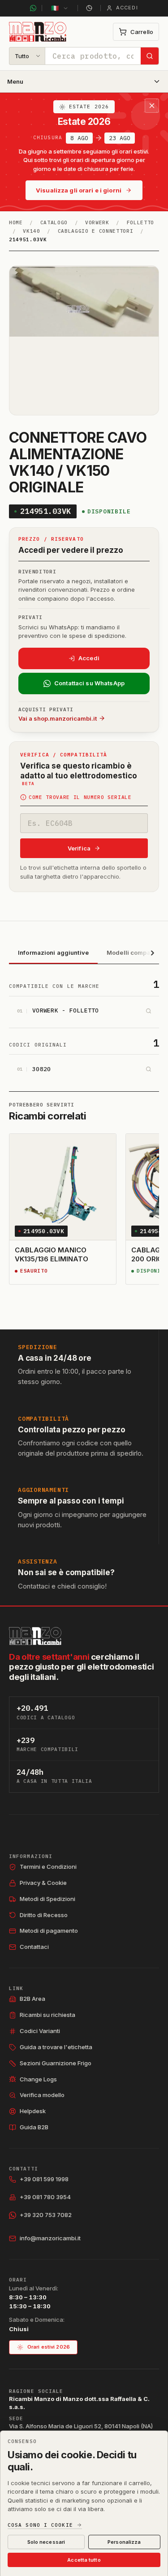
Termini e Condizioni (48, 1867)
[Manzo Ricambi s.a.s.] (35, 1636)
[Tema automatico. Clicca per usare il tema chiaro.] (89, 8)
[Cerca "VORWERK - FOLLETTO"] (148, 1011)
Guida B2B (34, 2127)
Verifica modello (42, 2095)
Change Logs (38, 2079)
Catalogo (54, 222)
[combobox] (93, 56)
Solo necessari (46, 2542)
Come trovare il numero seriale (80, 797)
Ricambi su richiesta (47, 2015)
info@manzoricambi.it (50, 2238)
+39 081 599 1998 (44, 2179)
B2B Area (32, 1999)
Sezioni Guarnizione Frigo (56, 2063)
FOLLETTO (140, 222)
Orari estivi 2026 (49, 2347)
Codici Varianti (40, 2031)
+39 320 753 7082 (46, 2215)
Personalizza (124, 2542)
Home (16, 222)
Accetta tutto (84, 2560)
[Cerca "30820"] (148, 1069)
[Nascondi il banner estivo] (152, 106)
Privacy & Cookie (43, 1883)
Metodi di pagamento (49, 1931)
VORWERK (97, 222)
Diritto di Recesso (44, 1915)
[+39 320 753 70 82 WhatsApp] (33, 8)
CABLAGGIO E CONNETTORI (96, 231)
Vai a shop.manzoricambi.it (58, 718)
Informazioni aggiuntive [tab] (53, 953)
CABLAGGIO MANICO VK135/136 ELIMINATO (52, 1254)
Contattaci (34, 1947)
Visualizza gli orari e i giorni (79, 190)
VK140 (31, 231)
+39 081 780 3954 (45, 2197)
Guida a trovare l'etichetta (56, 2047)
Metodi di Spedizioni (47, 1899)
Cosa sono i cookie (40, 2525)
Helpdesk (33, 2111)
